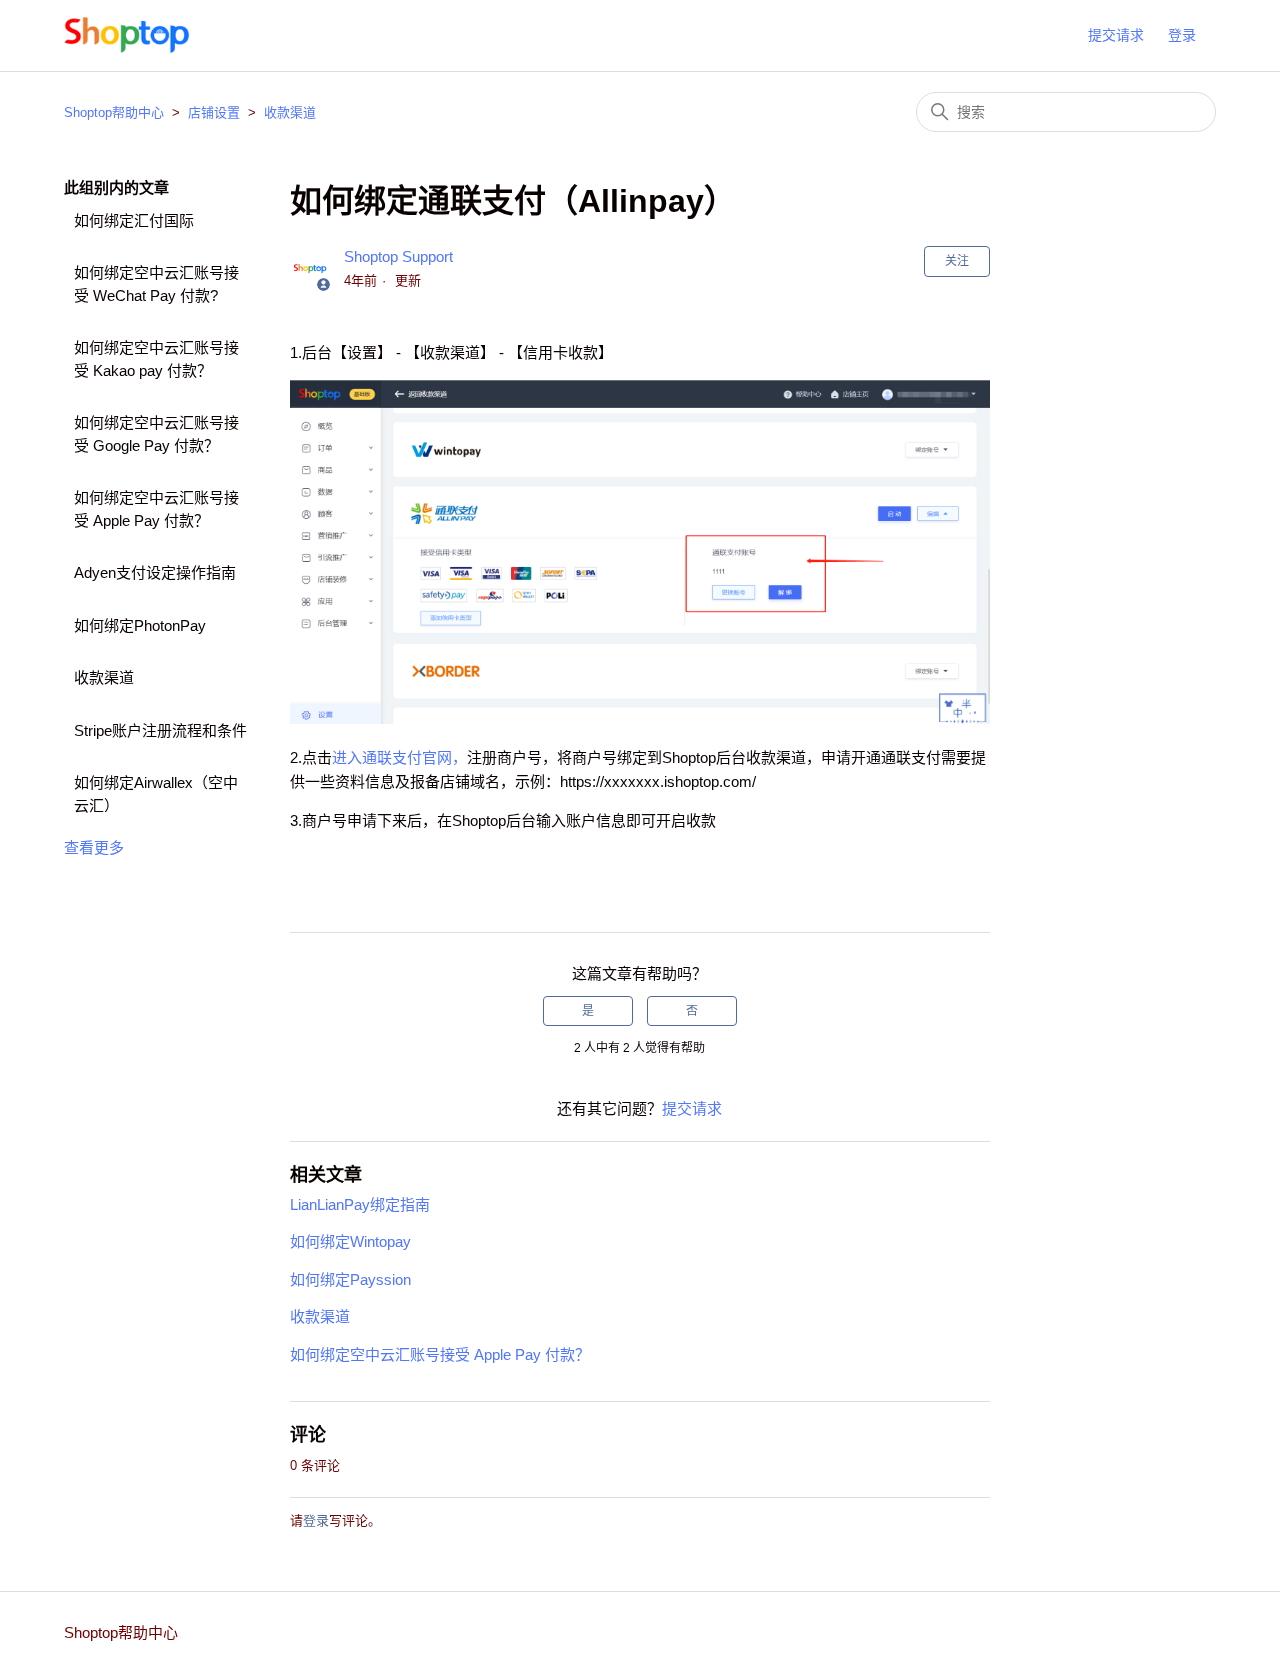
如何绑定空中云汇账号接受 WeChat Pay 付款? (156, 284)
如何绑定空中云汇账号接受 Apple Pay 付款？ (156, 509)
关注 (957, 261)
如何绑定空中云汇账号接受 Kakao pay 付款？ (156, 359)
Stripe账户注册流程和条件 (160, 730)
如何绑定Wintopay (350, 1241)
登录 (316, 1520)
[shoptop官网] (127, 35)
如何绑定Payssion (350, 1279)
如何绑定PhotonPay (140, 625)
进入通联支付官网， (399, 757)
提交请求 (1116, 35)
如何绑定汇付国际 (134, 220)
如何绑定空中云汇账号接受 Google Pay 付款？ (156, 434)
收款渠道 (290, 112)
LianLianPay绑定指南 (360, 1204)
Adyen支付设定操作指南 (155, 572)
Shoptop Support (398, 256)
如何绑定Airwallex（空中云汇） (156, 794)
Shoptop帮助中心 (114, 112)
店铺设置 (214, 112)
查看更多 (94, 847)
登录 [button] (1182, 35)
